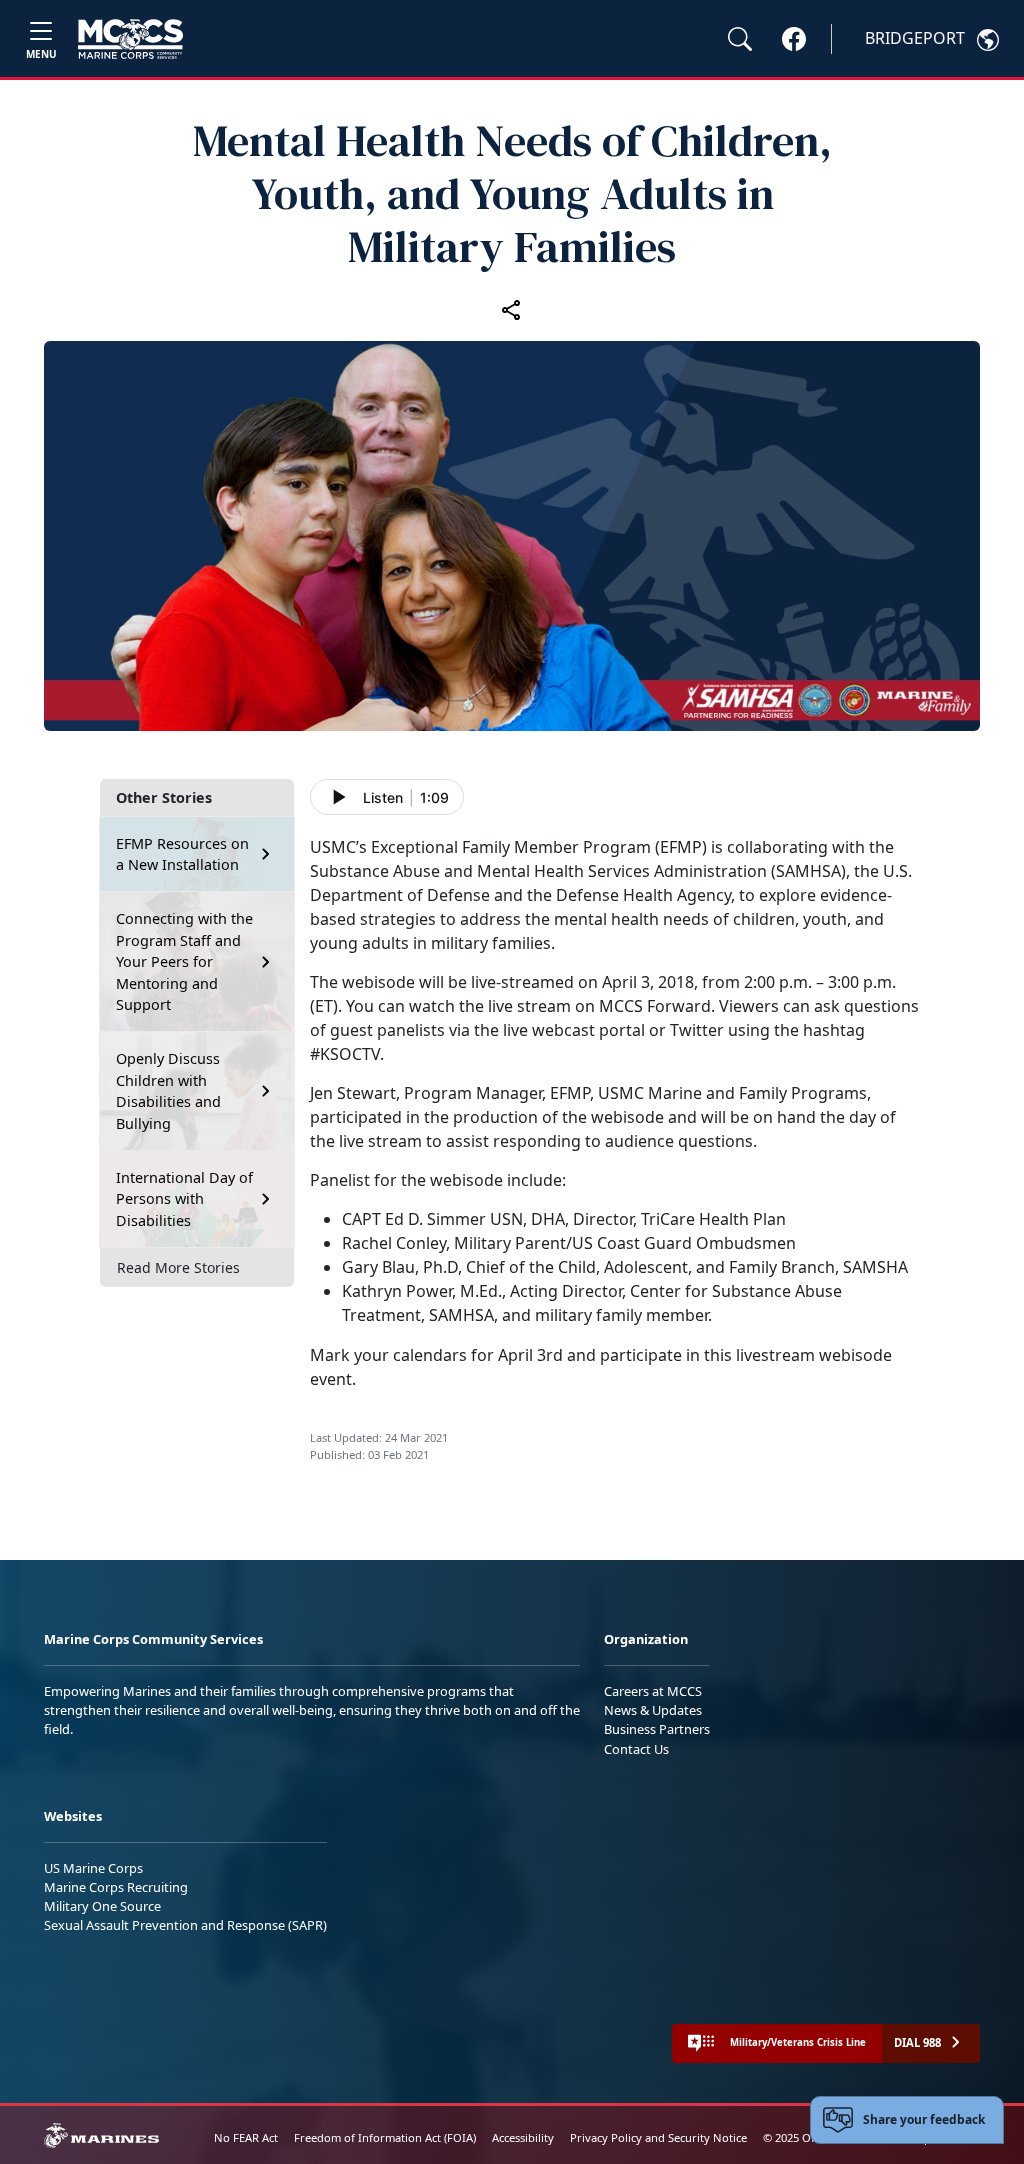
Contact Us (636, 1749)
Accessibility (523, 2137)
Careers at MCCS (653, 1691)
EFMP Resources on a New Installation (182, 854)
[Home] (130, 39)
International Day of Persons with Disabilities (184, 1199)
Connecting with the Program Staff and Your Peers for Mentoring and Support (184, 961)
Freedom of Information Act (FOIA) (385, 2137)
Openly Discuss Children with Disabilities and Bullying (168, 1091)
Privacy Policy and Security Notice (658, 2137)
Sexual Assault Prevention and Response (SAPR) (185, 1925)
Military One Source (102, 1906)
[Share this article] (512, 309)
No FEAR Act (246, 2137)
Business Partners (657, 1729)
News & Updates (653, 1710)
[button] (794, 38)
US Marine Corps (93, 1868)
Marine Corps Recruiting (116, 1887)
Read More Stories (178, 1267)
